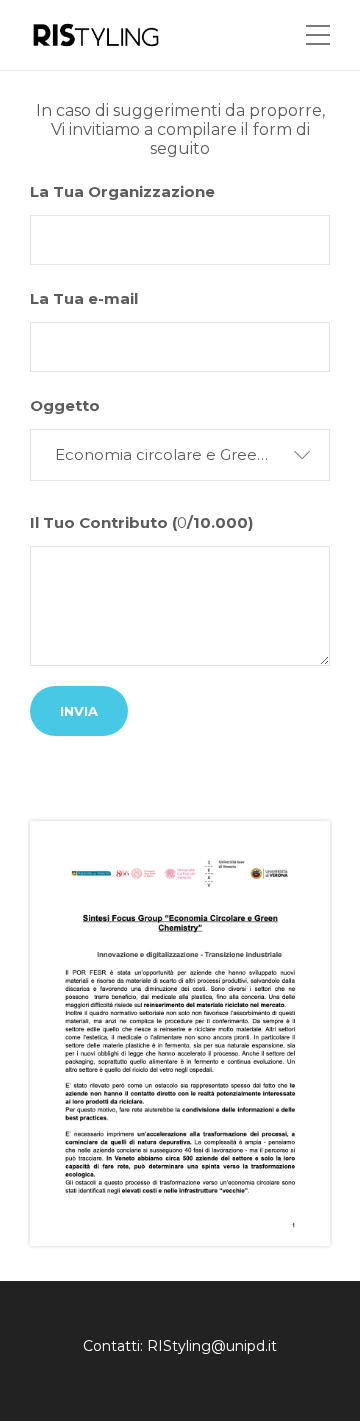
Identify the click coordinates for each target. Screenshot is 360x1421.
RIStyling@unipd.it (212, 1346)
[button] (180, 455)
